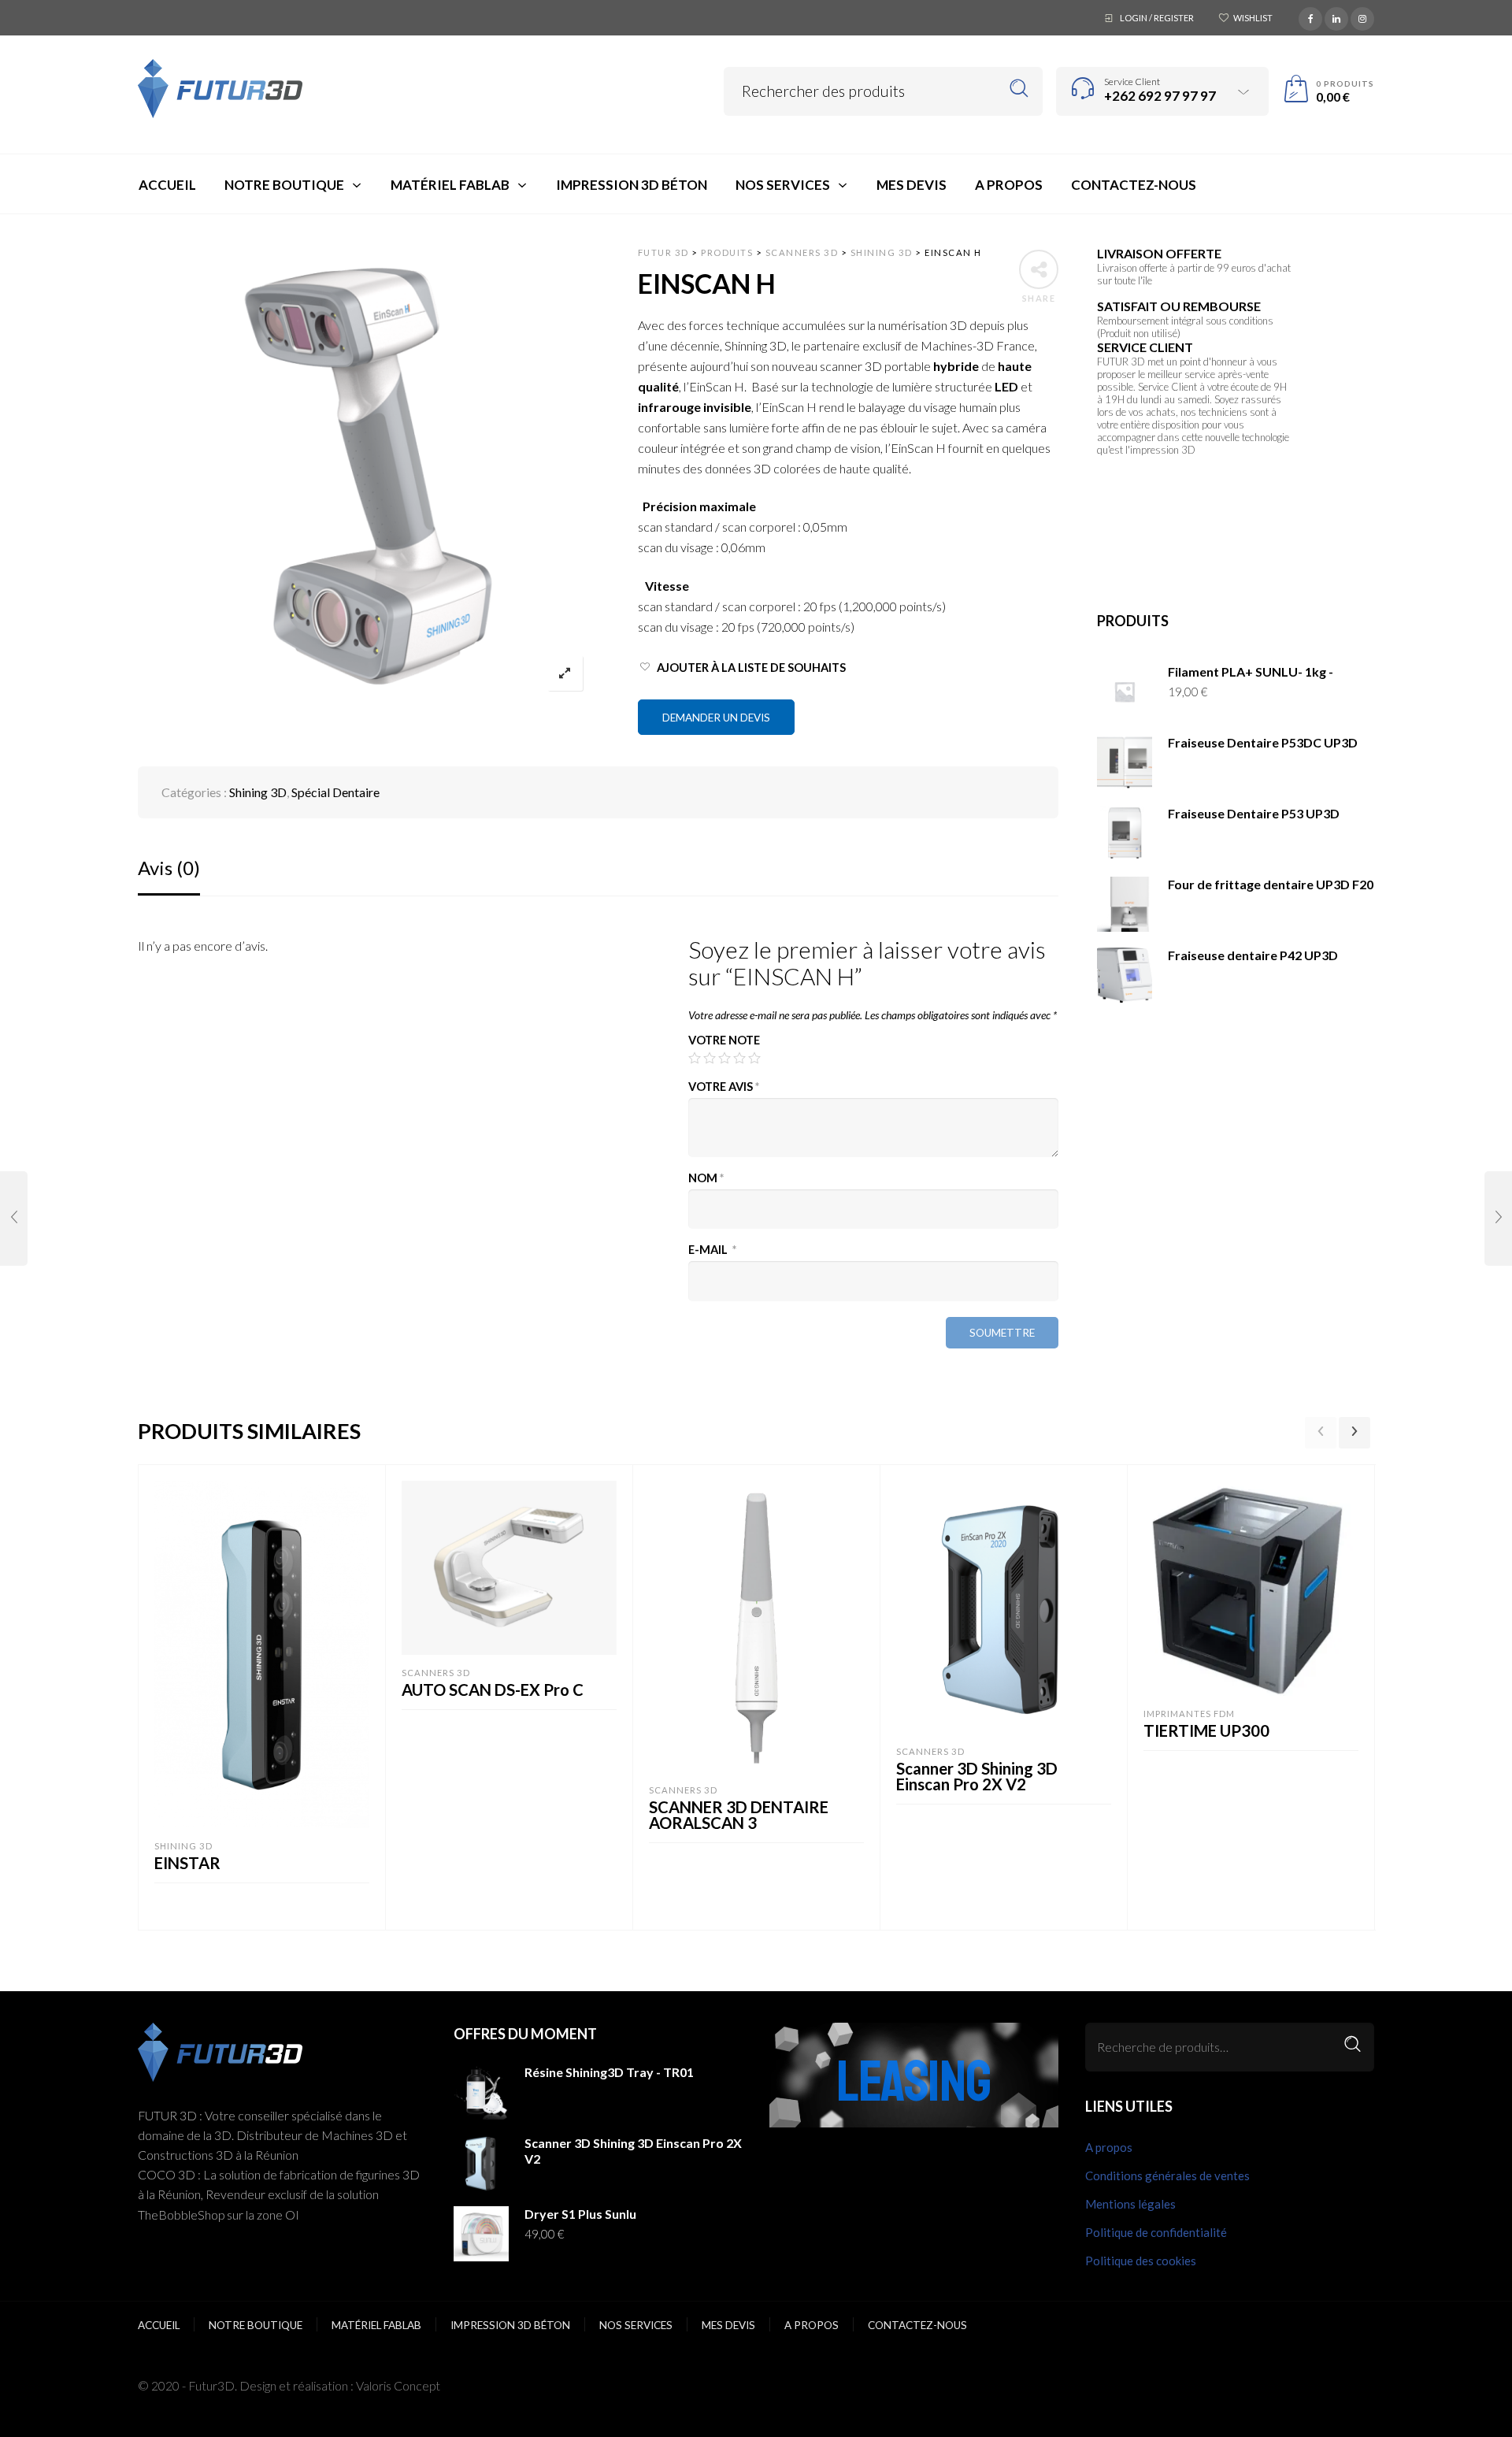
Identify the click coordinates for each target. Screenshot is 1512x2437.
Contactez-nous (917, 2325)
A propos (1109, 2147)
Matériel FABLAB (376, 2325)
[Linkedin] (1336, 17)
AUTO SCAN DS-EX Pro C (493, 1690)
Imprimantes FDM (1189, 1714)
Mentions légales (1130, 2204)
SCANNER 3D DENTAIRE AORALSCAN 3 (739, 1815)
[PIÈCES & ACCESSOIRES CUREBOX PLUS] (14, 1218)
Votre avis (724, 1087)
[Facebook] (1310, 17)
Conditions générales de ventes (1167, 2175)
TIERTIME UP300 (1206, 1730)
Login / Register (1157, 18)
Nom (706, 1178)
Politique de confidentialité (1156, 2232)
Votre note (724, 1040)
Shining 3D (258, 792)
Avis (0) (169, 868)
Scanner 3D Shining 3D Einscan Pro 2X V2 (977, 1776)
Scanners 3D (436, 1673)
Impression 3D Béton (510, 2325)
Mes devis (728, 2325)
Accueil (159, 2325)
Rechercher (1019, 89)
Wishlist (1253, 18)
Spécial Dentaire (335, 792)
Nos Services (636, 2325)
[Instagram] (1362, 17)
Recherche (1353, 2044)
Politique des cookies (1141, 2261)
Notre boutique (256, 2325)
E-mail (712, 1250)
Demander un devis (716, 718)
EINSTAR (187, 1863)
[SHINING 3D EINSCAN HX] (1498, 1218)
